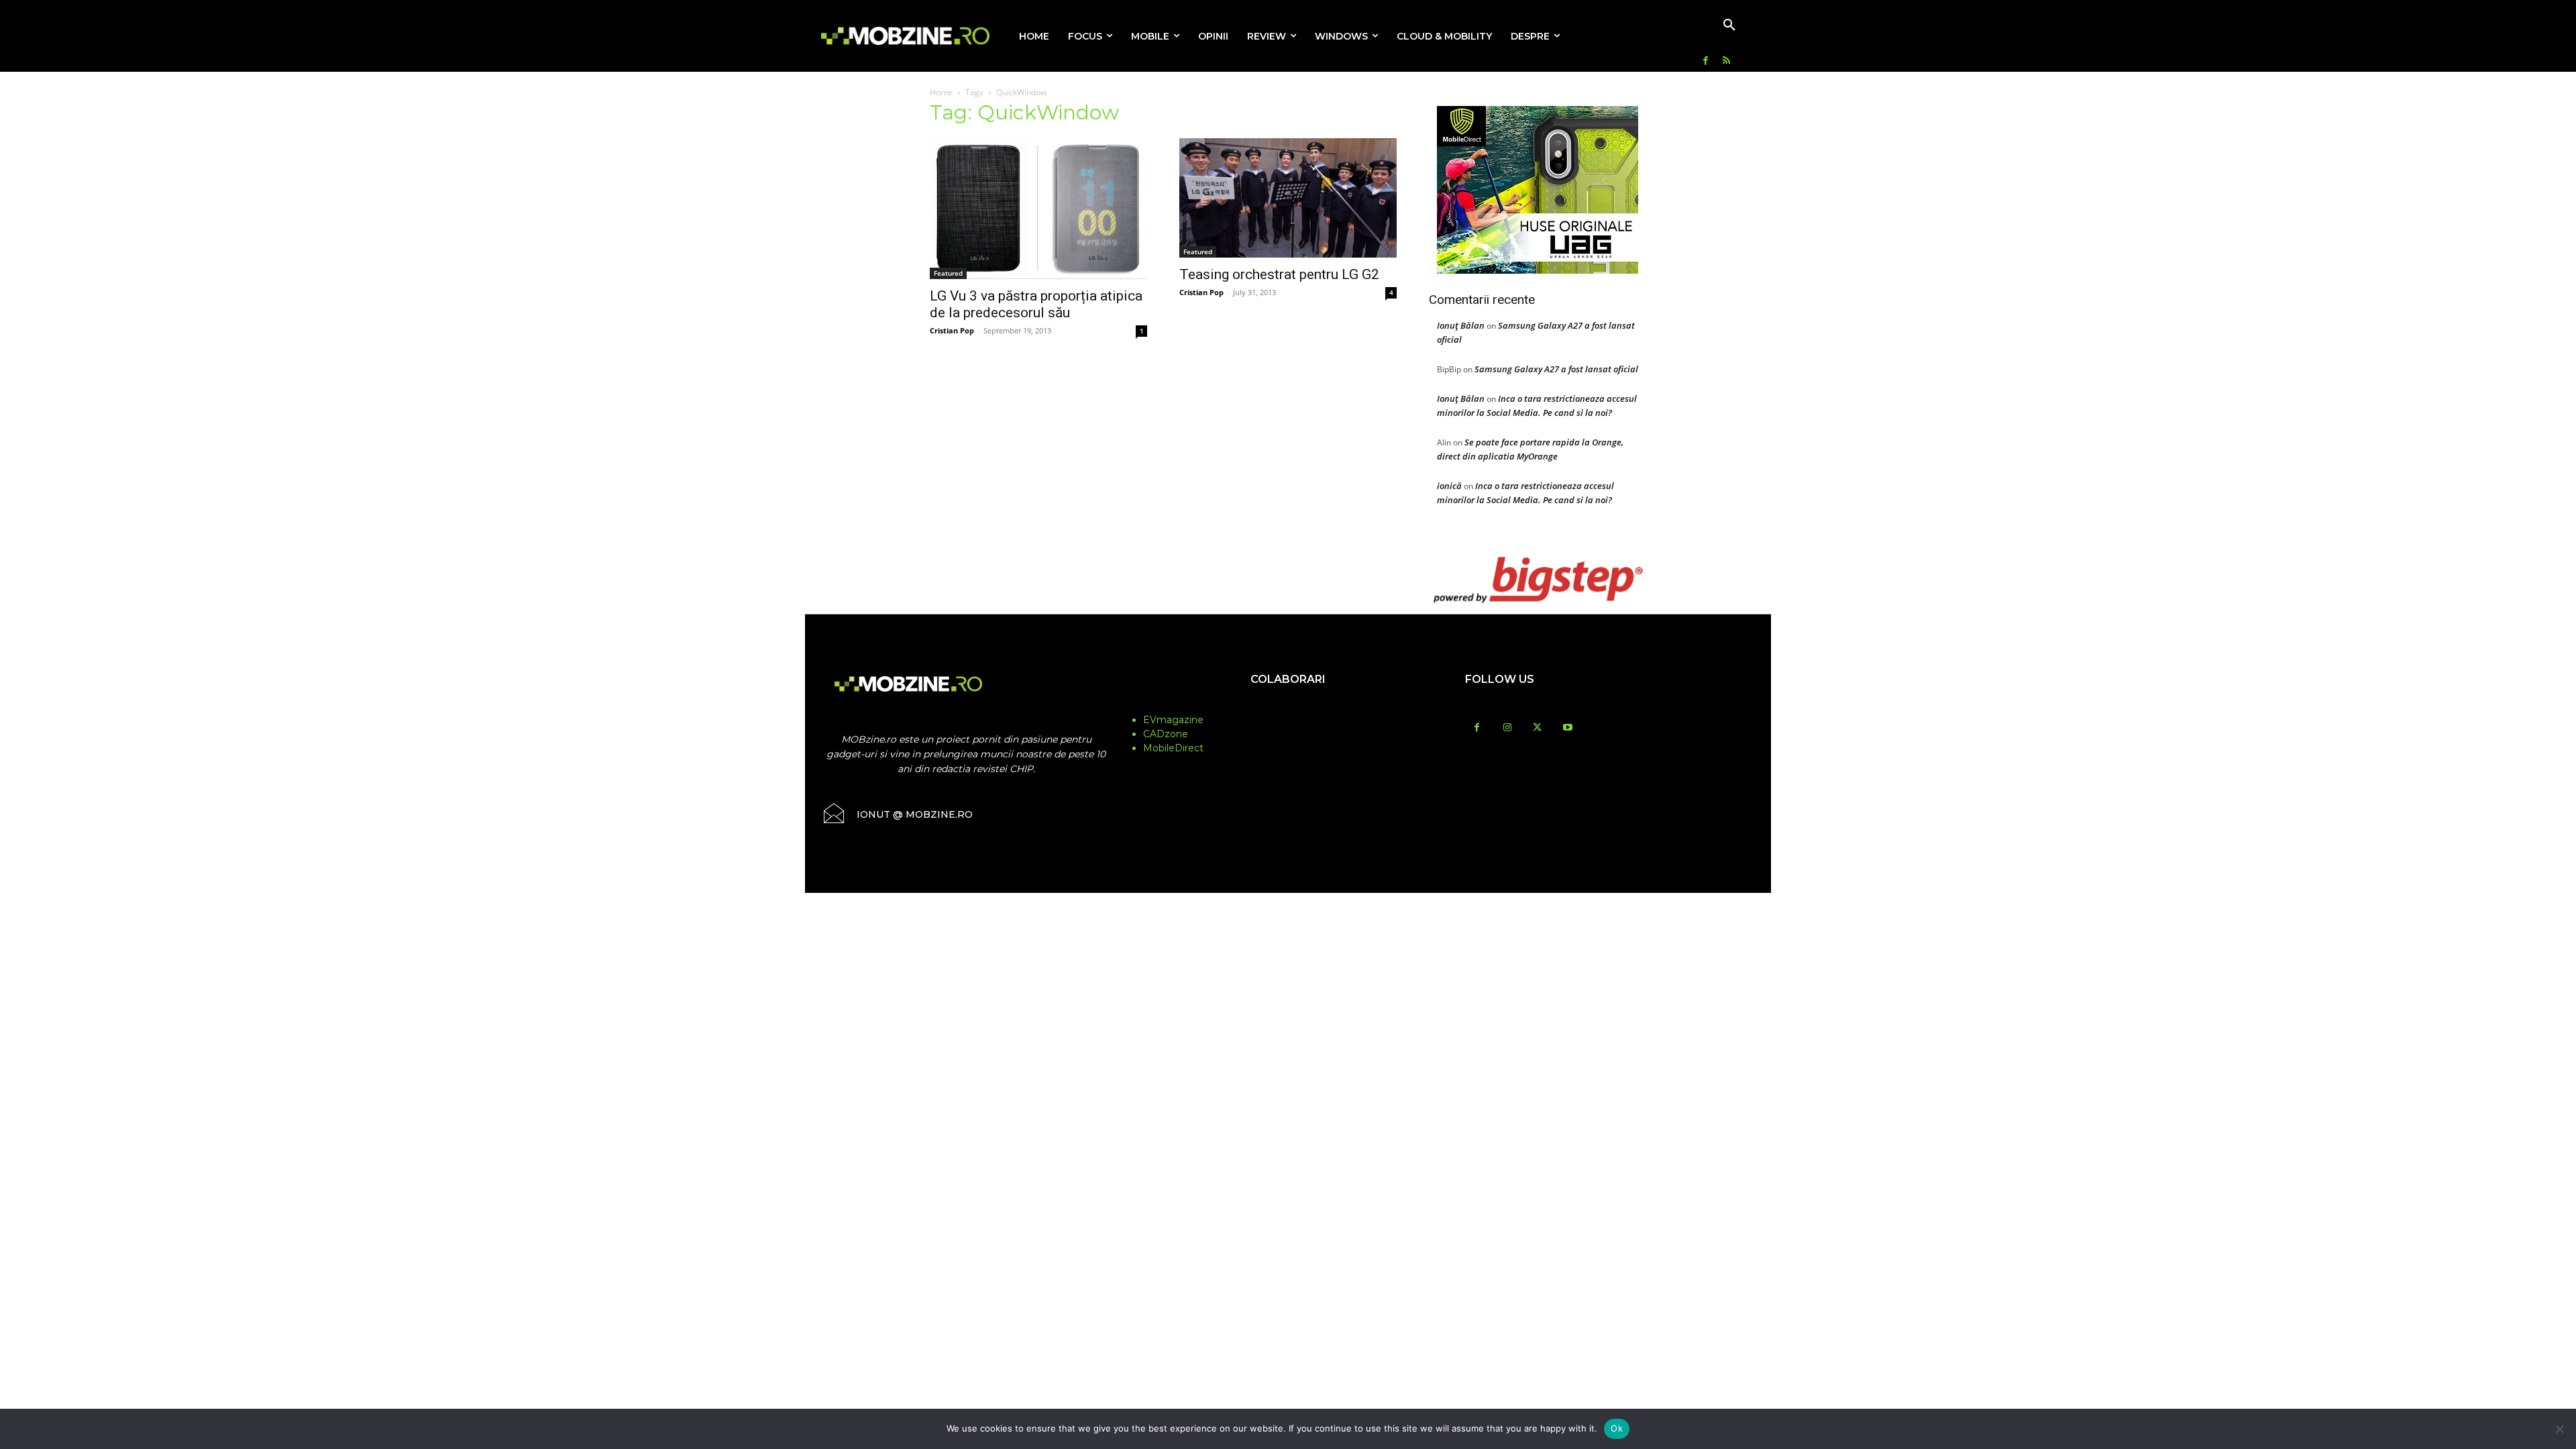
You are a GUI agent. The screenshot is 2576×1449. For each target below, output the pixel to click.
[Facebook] (1706, 61)
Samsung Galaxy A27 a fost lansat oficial (1556, 369)
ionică (1449, 486)
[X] (1537, 728)
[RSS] (1726, 61)
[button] (1729, 25)
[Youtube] (1567, 728)
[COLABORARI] (1288, 706)
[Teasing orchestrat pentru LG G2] (1288, 198)
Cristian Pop (952, 330)
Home (941, 92)
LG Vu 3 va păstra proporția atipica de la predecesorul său (1036, 304)
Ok (1617, 1428)
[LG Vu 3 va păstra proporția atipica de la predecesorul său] (1038, 209)
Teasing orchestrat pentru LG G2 (1279, 274)
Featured (948, 273)
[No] (2559, 1429)
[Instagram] (1507, 728)
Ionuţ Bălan (1461, 325)
